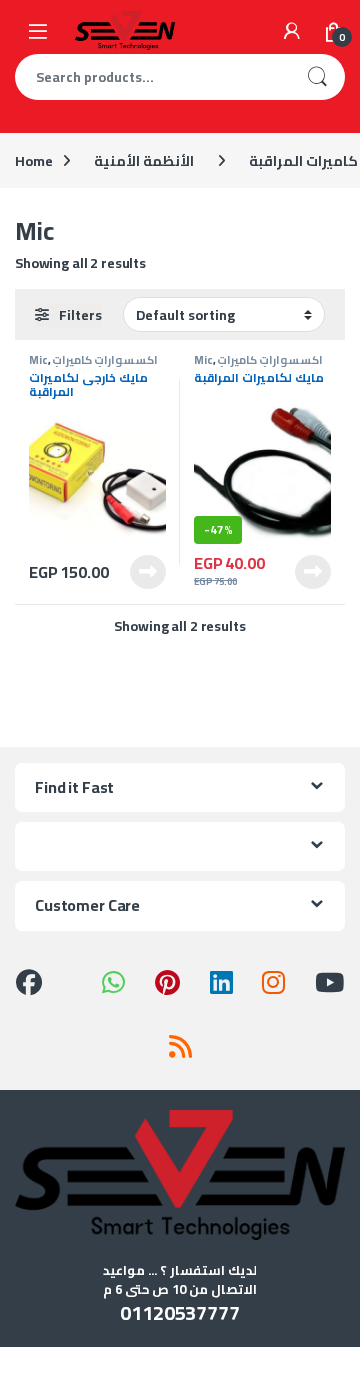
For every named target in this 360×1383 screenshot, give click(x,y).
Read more (148, 572)
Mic (38, 359)
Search (317, 77)
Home (33, 161)
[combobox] (152, 77)
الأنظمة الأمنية (144, 161)
